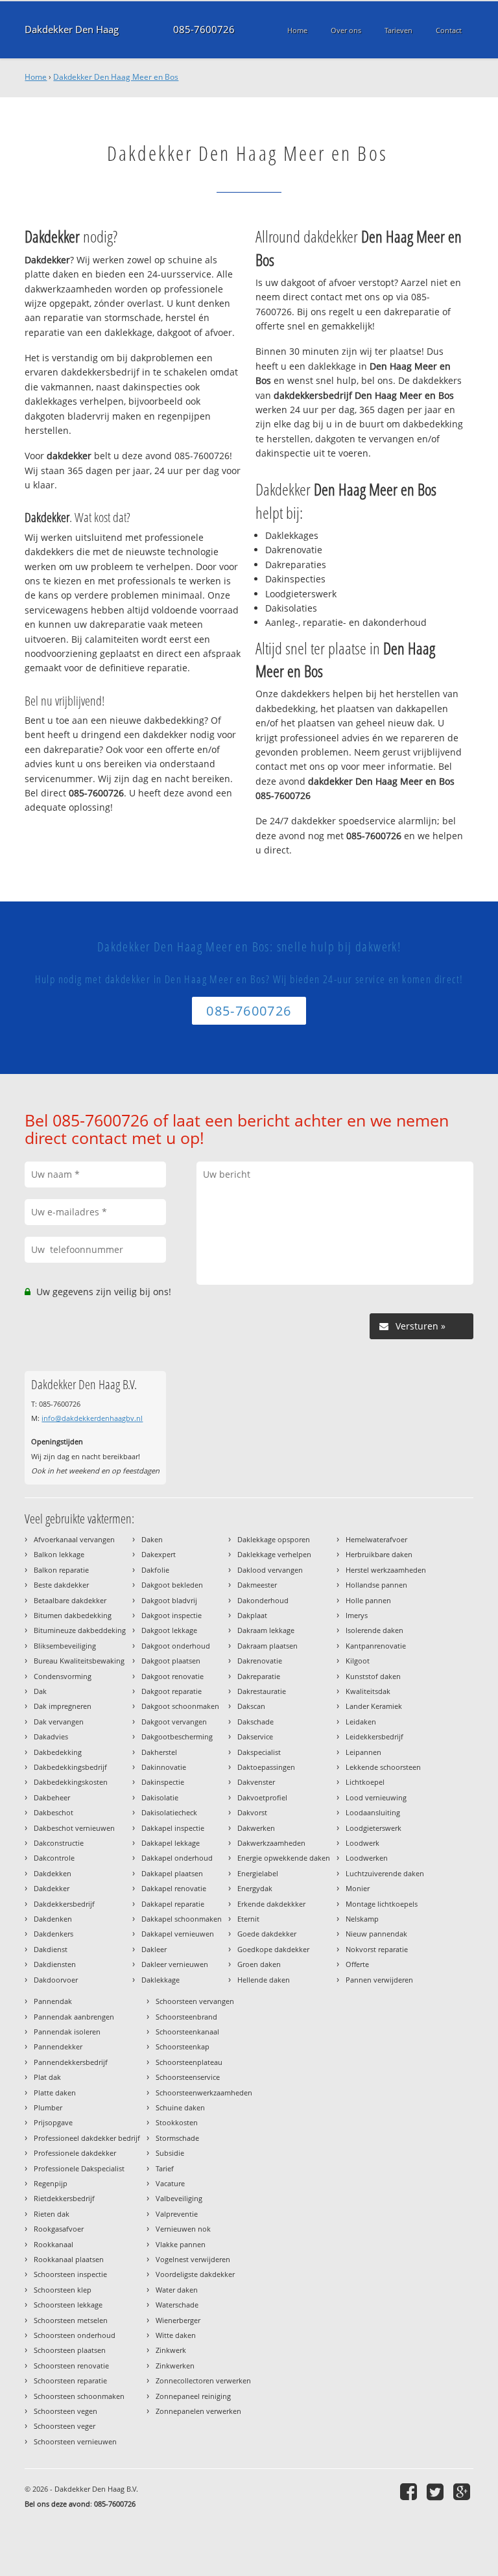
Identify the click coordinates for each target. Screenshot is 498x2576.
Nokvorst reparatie (377, 1949)
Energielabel (258, 1873)
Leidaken (361, 1722)
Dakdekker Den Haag (72, 30)
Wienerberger (178, 2320)
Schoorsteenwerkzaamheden (204, 2093)
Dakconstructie (59, 1843)
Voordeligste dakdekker (195, 2274)
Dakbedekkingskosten (71, 1782)
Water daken (177, 2290)
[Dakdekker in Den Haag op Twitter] (437, 2491)
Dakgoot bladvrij (169, 1600)
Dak (40, 1691)
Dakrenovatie (260, 1661)
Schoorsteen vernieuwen (75, 2441)
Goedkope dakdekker (273, 1949)
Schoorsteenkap (183, 2046)
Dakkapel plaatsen (172, 1873)
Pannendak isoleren (67, 2032)
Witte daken (176, 2335)
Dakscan (251, 1706)
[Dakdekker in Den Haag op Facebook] (410, 2491)
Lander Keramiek (374, 1706)
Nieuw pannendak (376, 1934)
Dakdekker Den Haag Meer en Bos (116, 77)
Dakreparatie (259, 1676)
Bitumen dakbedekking (73, 1615)
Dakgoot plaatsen (171, 1661)
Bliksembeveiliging (65, 1646)
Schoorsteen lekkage (68, 2305)
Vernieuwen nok (183, 2229)
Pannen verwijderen (379, 1980)
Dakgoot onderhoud (176, 1646)
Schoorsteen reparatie (70, 2380)
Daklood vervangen (270, 1570)
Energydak (255, 1888)
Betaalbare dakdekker (70, 1600)
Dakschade (255, 1722)
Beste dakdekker (61, 1585)
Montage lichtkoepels (382, 1904)
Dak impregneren (63, 1706)
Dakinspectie (163, 1782)
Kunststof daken (373, 1676)
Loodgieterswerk (373, 1828)
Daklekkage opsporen (274, 1539)
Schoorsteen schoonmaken (79, 2396)
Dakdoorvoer (56, 1980)
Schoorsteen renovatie (71, 2366)
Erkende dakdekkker (271, 1904)
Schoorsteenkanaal (187, 2032)
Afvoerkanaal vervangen (74, 1539)
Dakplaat (252, 1615)
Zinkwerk (171, 2350)
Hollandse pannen (376, 1585)
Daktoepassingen (266, 1767)
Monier (358, 1888)
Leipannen (363, 1752)
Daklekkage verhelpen (274, 1554)
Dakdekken (53, 1873)
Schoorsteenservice (188, 2077)
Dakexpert (159, 1554)
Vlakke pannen (181, 2244)
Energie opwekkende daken (284, 1858)
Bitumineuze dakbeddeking (80, 1630)
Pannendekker (58, 2046)
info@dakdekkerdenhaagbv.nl (92, 1418)
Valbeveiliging (179, 2198)
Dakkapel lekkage (171, 1843)
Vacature (170, 2183)
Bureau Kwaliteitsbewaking (79, 1661)
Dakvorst (252, 1812)
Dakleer (154, 1949)
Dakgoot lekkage (169, 1630)
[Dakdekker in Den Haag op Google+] (463, 2491)
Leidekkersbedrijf (374, 1736)
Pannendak (53, 2001)
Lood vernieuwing (376, 1797)
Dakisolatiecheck (169, 1812)
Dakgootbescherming (177, 1736)
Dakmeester (257, 1585)
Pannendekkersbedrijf (71, 2062)
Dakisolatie (160, 1797)
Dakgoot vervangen (174, 1722)
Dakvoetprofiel (262, 1797)
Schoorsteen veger (65, 2426)
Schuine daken (180, 2107)
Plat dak (47, 2077)
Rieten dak (52, 2214)
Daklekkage (160, 1980)
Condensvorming (63, 1676)
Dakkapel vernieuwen (178, 1934)
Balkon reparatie (61, 1570)
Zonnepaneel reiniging (193, 2396)
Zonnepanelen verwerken (198, 2411)
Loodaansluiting (373, 1812)
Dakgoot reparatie (172, 1691)
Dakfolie (155, 1570)
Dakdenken (53, 1919)
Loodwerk (362, 1843)
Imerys (357, 1615)
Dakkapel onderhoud (177, 1858)
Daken (152, 1539)
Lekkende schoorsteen (383, 1767)
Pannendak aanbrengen (74, 2017)
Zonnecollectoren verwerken (203, 2380)
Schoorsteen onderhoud (75, 2335)
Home (36, 77)
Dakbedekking (58, 1752)
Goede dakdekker (267, 1934)
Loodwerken (367, 1858)
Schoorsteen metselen (71, 2320)
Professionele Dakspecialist (79, 2168)
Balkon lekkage (59, 1554)
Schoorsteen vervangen (195, 2001)
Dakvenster (256, 1782)
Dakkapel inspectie (173, 1828)
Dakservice (255, 1736)
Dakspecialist (259, 1752)
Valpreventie (177, 2214)
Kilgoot (358, 1661)
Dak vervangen (59, 1722)
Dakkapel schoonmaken (182, 1919)
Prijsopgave (53, 2122)
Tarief (165, 2168)
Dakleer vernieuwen (175, 1964)
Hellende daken (264, 1980)
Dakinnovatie (164, 1767)
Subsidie (170, 2153)
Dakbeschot (53, 1812)
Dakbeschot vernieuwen (74, 1828)
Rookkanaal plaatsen (69, 2259)
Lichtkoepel (365, 1782)
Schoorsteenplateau (189, 2062)
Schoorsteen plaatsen (70, 2350)
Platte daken (55, 2093)
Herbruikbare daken (379, 1554)
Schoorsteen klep (63, 2290)
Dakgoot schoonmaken (180, 1706)
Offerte (357, 1964)
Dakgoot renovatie (172, 1676)
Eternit (248, 1919)
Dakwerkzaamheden (271, 1843)
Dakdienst (51, 1949)
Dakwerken (256, 1828)
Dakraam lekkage (266, 1630)
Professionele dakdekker (75, 2153)
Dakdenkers (53, 1934)
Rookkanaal (53, 2244)
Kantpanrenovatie (376, 1646)
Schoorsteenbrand (186, 2017)
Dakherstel (159, 1752)
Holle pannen (368, 1600)
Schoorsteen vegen (65, 2411)
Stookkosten (177, 2122)
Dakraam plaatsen (267, 1646)
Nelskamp (362, 1919)
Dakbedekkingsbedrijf (70, 1767)
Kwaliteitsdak (368, 1691)
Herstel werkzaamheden (386, 1570)
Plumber (48, 2107)
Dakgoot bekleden (172, 1585)
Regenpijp (51, 2183)
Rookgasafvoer (59, 2229)
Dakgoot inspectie (172, 1615)
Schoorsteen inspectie (70, 2274)
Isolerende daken (374, 1630)
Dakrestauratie (262, 1691)
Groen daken (259, 1964)
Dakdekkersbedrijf (64, 1904)
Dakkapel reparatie (173, 1904)
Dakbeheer (52, 1797)
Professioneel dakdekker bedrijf (87, 2138)
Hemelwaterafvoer (376, 1539)
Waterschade (177, 2305)
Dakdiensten (55, 1964)
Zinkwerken (175, 2366)
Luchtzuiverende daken (385, 1873)
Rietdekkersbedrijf (64, 2198)
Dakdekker (52, 1888)
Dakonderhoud (263, 1600)
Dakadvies (51, 1736)
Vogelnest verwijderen (193, 2259)
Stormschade (177, 2138)
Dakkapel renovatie (174, 1888)
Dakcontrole (54, 1858)
